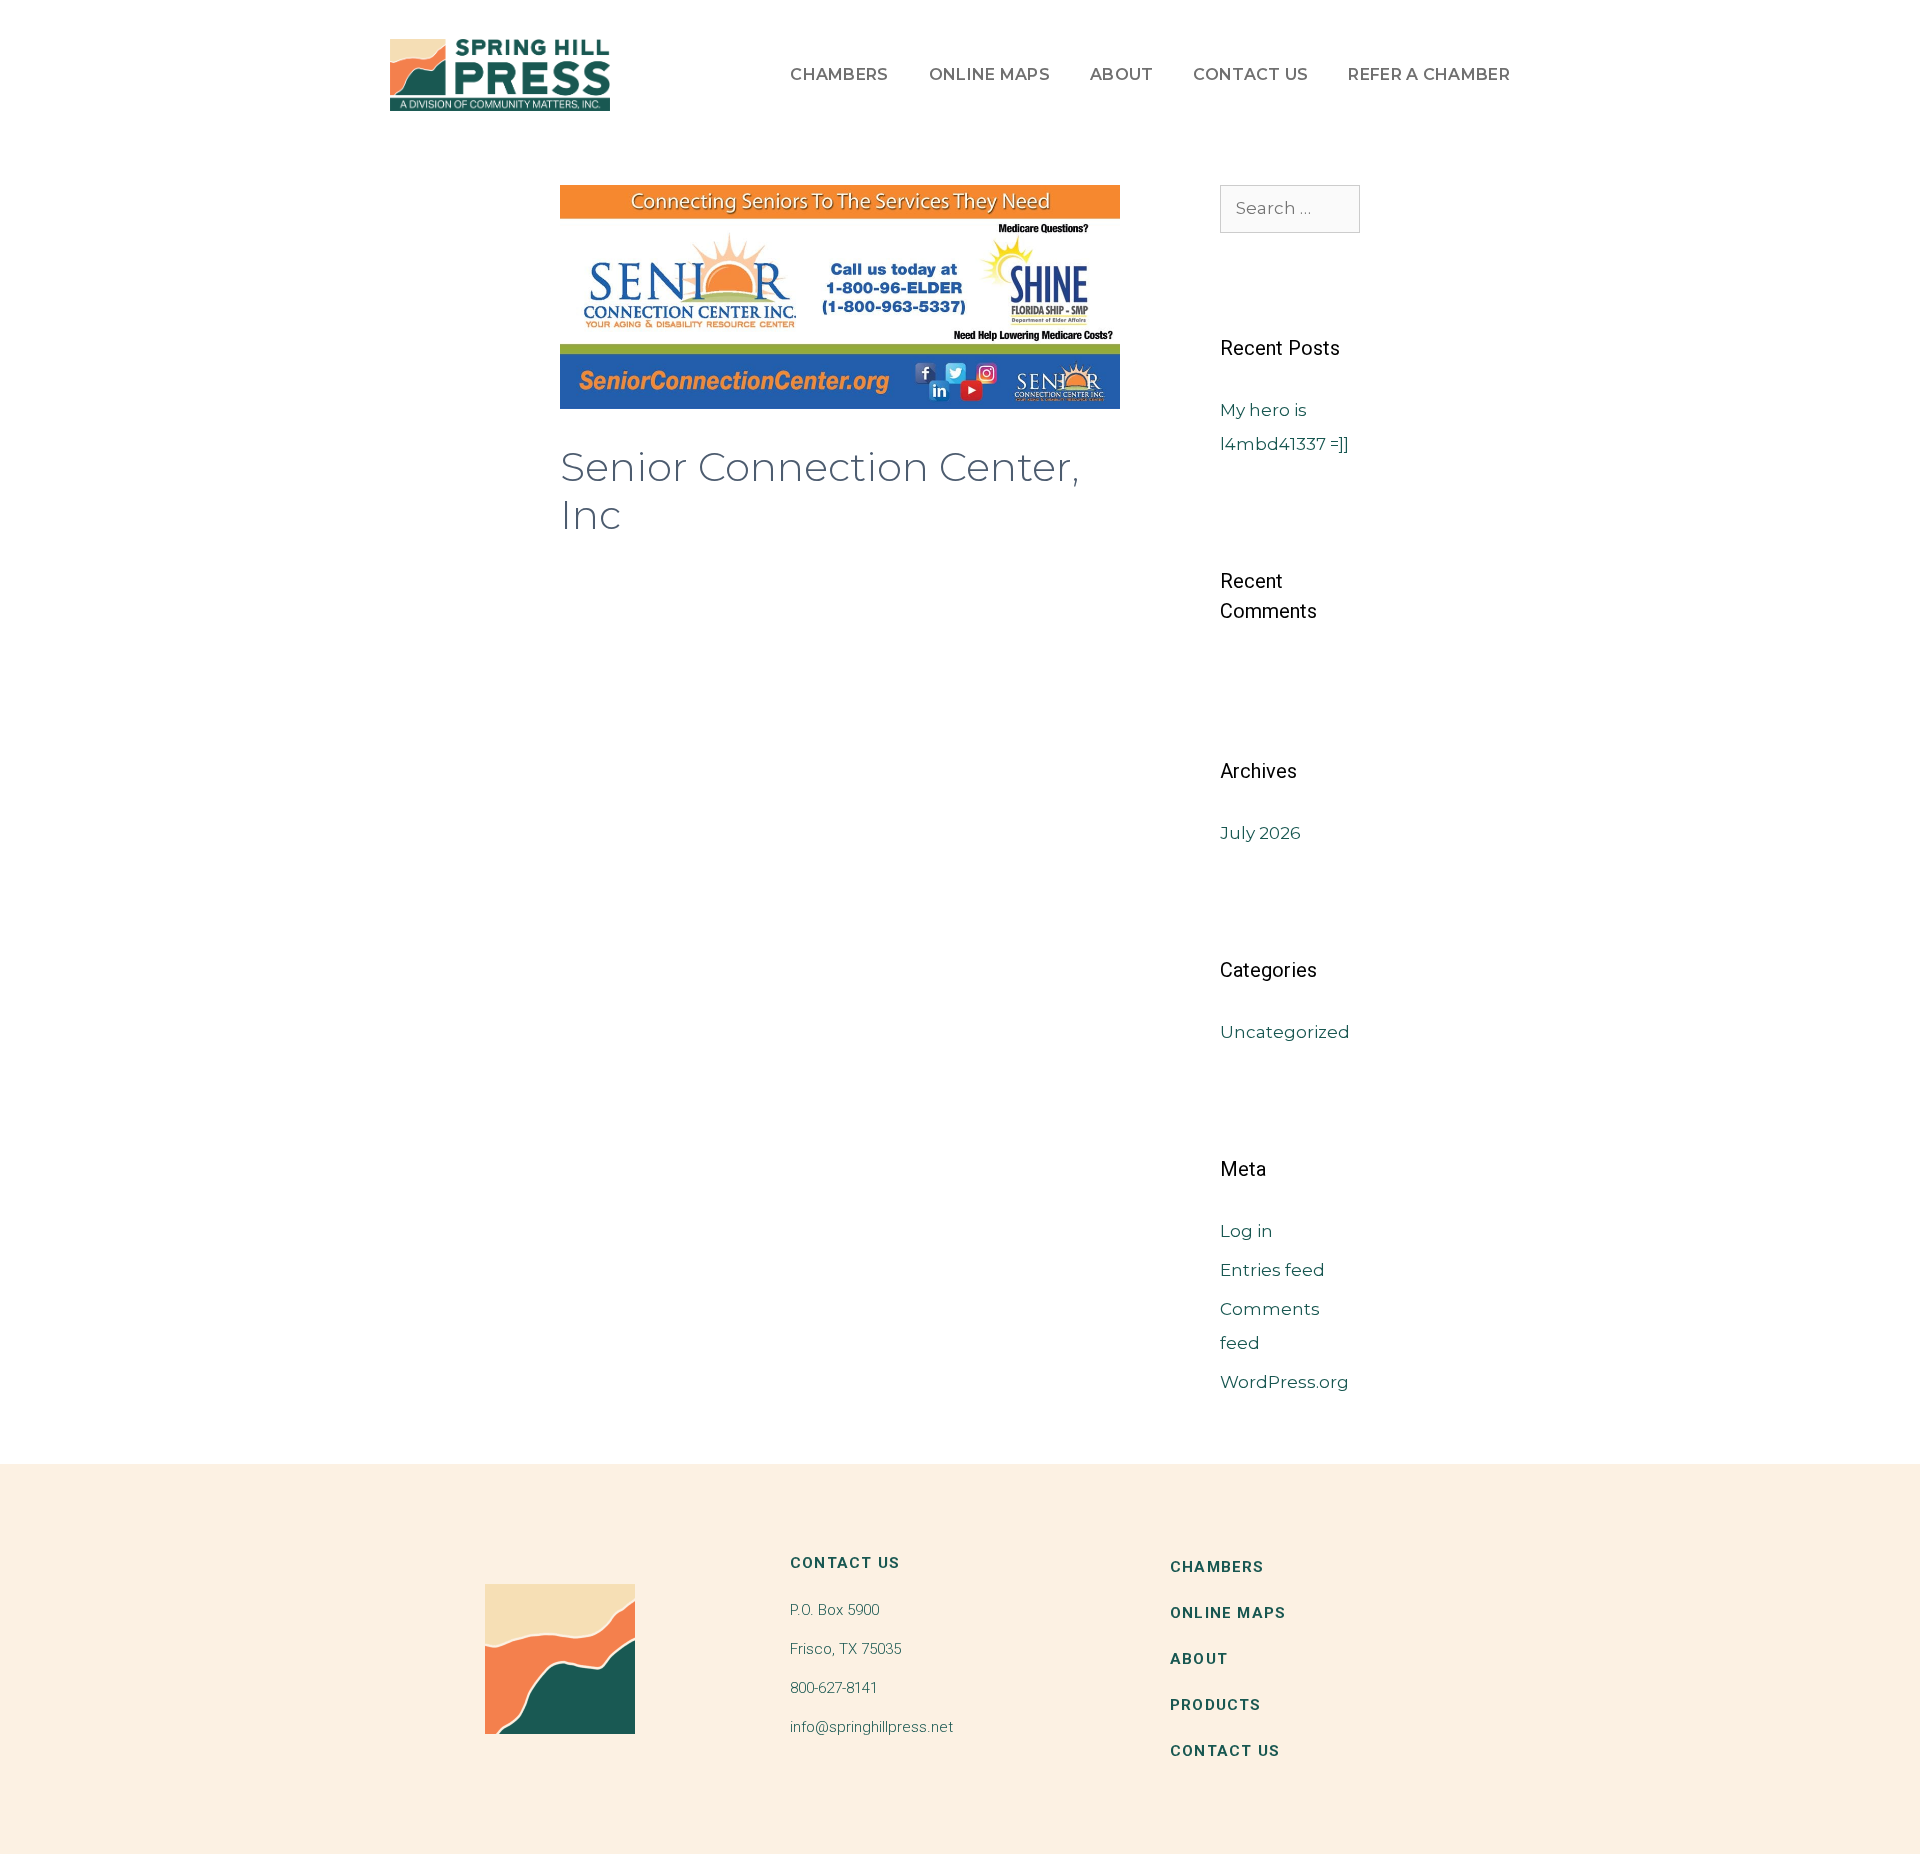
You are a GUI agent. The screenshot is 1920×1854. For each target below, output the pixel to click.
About (1122, 74)
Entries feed (1272, 1270)
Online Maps (989, 74)
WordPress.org (1284, 1382)
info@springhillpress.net (871, 1727)
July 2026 (1260, 833)
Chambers (839, 74)
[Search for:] (1290, 208)
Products (1216, 1705)
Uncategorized (1285, 1032)
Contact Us (1250, 74)
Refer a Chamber (1429, 74)
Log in (1246, 1231)
